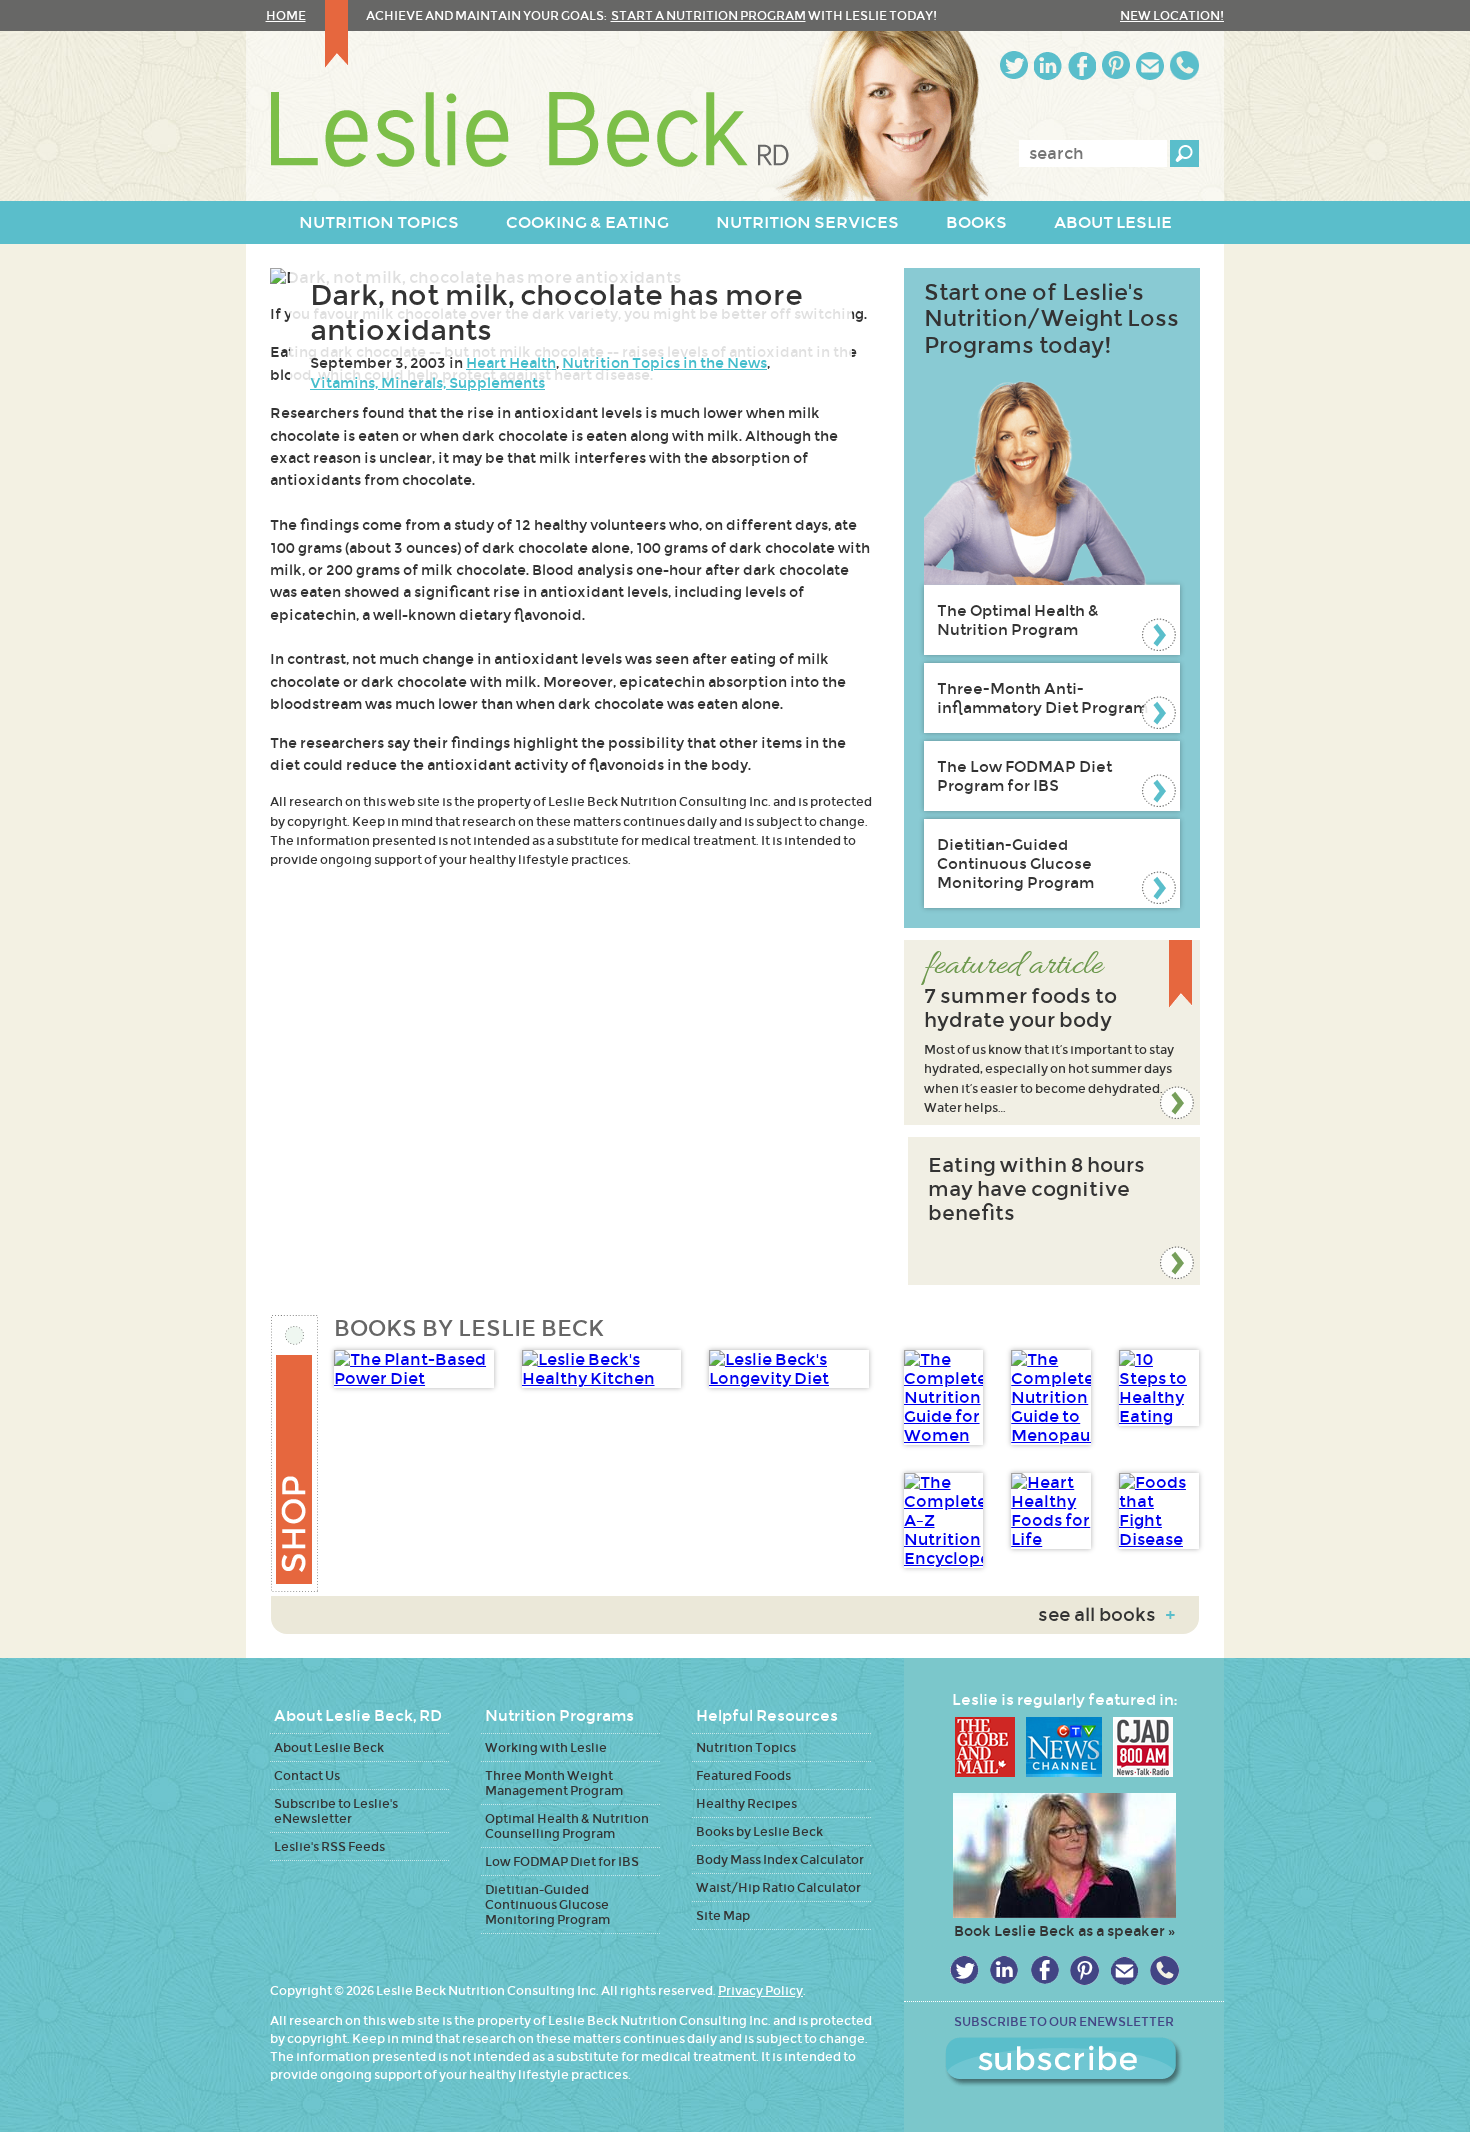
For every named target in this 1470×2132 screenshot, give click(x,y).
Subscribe (1064, 2062)
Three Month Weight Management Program (554, 1783)
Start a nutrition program (708, 15)
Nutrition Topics (746, 1747)
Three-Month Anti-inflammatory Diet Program (1042, 698)
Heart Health (511, 363)
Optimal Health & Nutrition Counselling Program (567, 1826)
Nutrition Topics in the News (664, 363)
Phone (1184, 65)
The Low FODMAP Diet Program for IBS (1024, 776)
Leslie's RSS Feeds (329, 1846)
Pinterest (1116, 65)
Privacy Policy (760, 1990)
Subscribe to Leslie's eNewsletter (336, 1811)
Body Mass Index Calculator (780, 1859)
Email (1150, 65)
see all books (1106, 1615)
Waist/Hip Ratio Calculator (778, 1887)
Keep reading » (1052, 1032)
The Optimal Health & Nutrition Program (1018, 620)
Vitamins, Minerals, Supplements (427, 383)
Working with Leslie (546, 1747)
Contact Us (307, 1775)
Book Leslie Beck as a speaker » (1064, 1931)
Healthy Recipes (746, 1803)
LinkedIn (1048, 65)
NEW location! (1172, 15)
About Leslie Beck (329, 1747)
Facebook (1082, 65)
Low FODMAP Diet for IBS (562, 1861)
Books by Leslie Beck (759, 1831)
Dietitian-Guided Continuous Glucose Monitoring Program (1015, 863)
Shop (295, 1453)
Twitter (1014, 65)
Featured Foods (743, 1775)
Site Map (723, 1915)
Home (286, 15)
